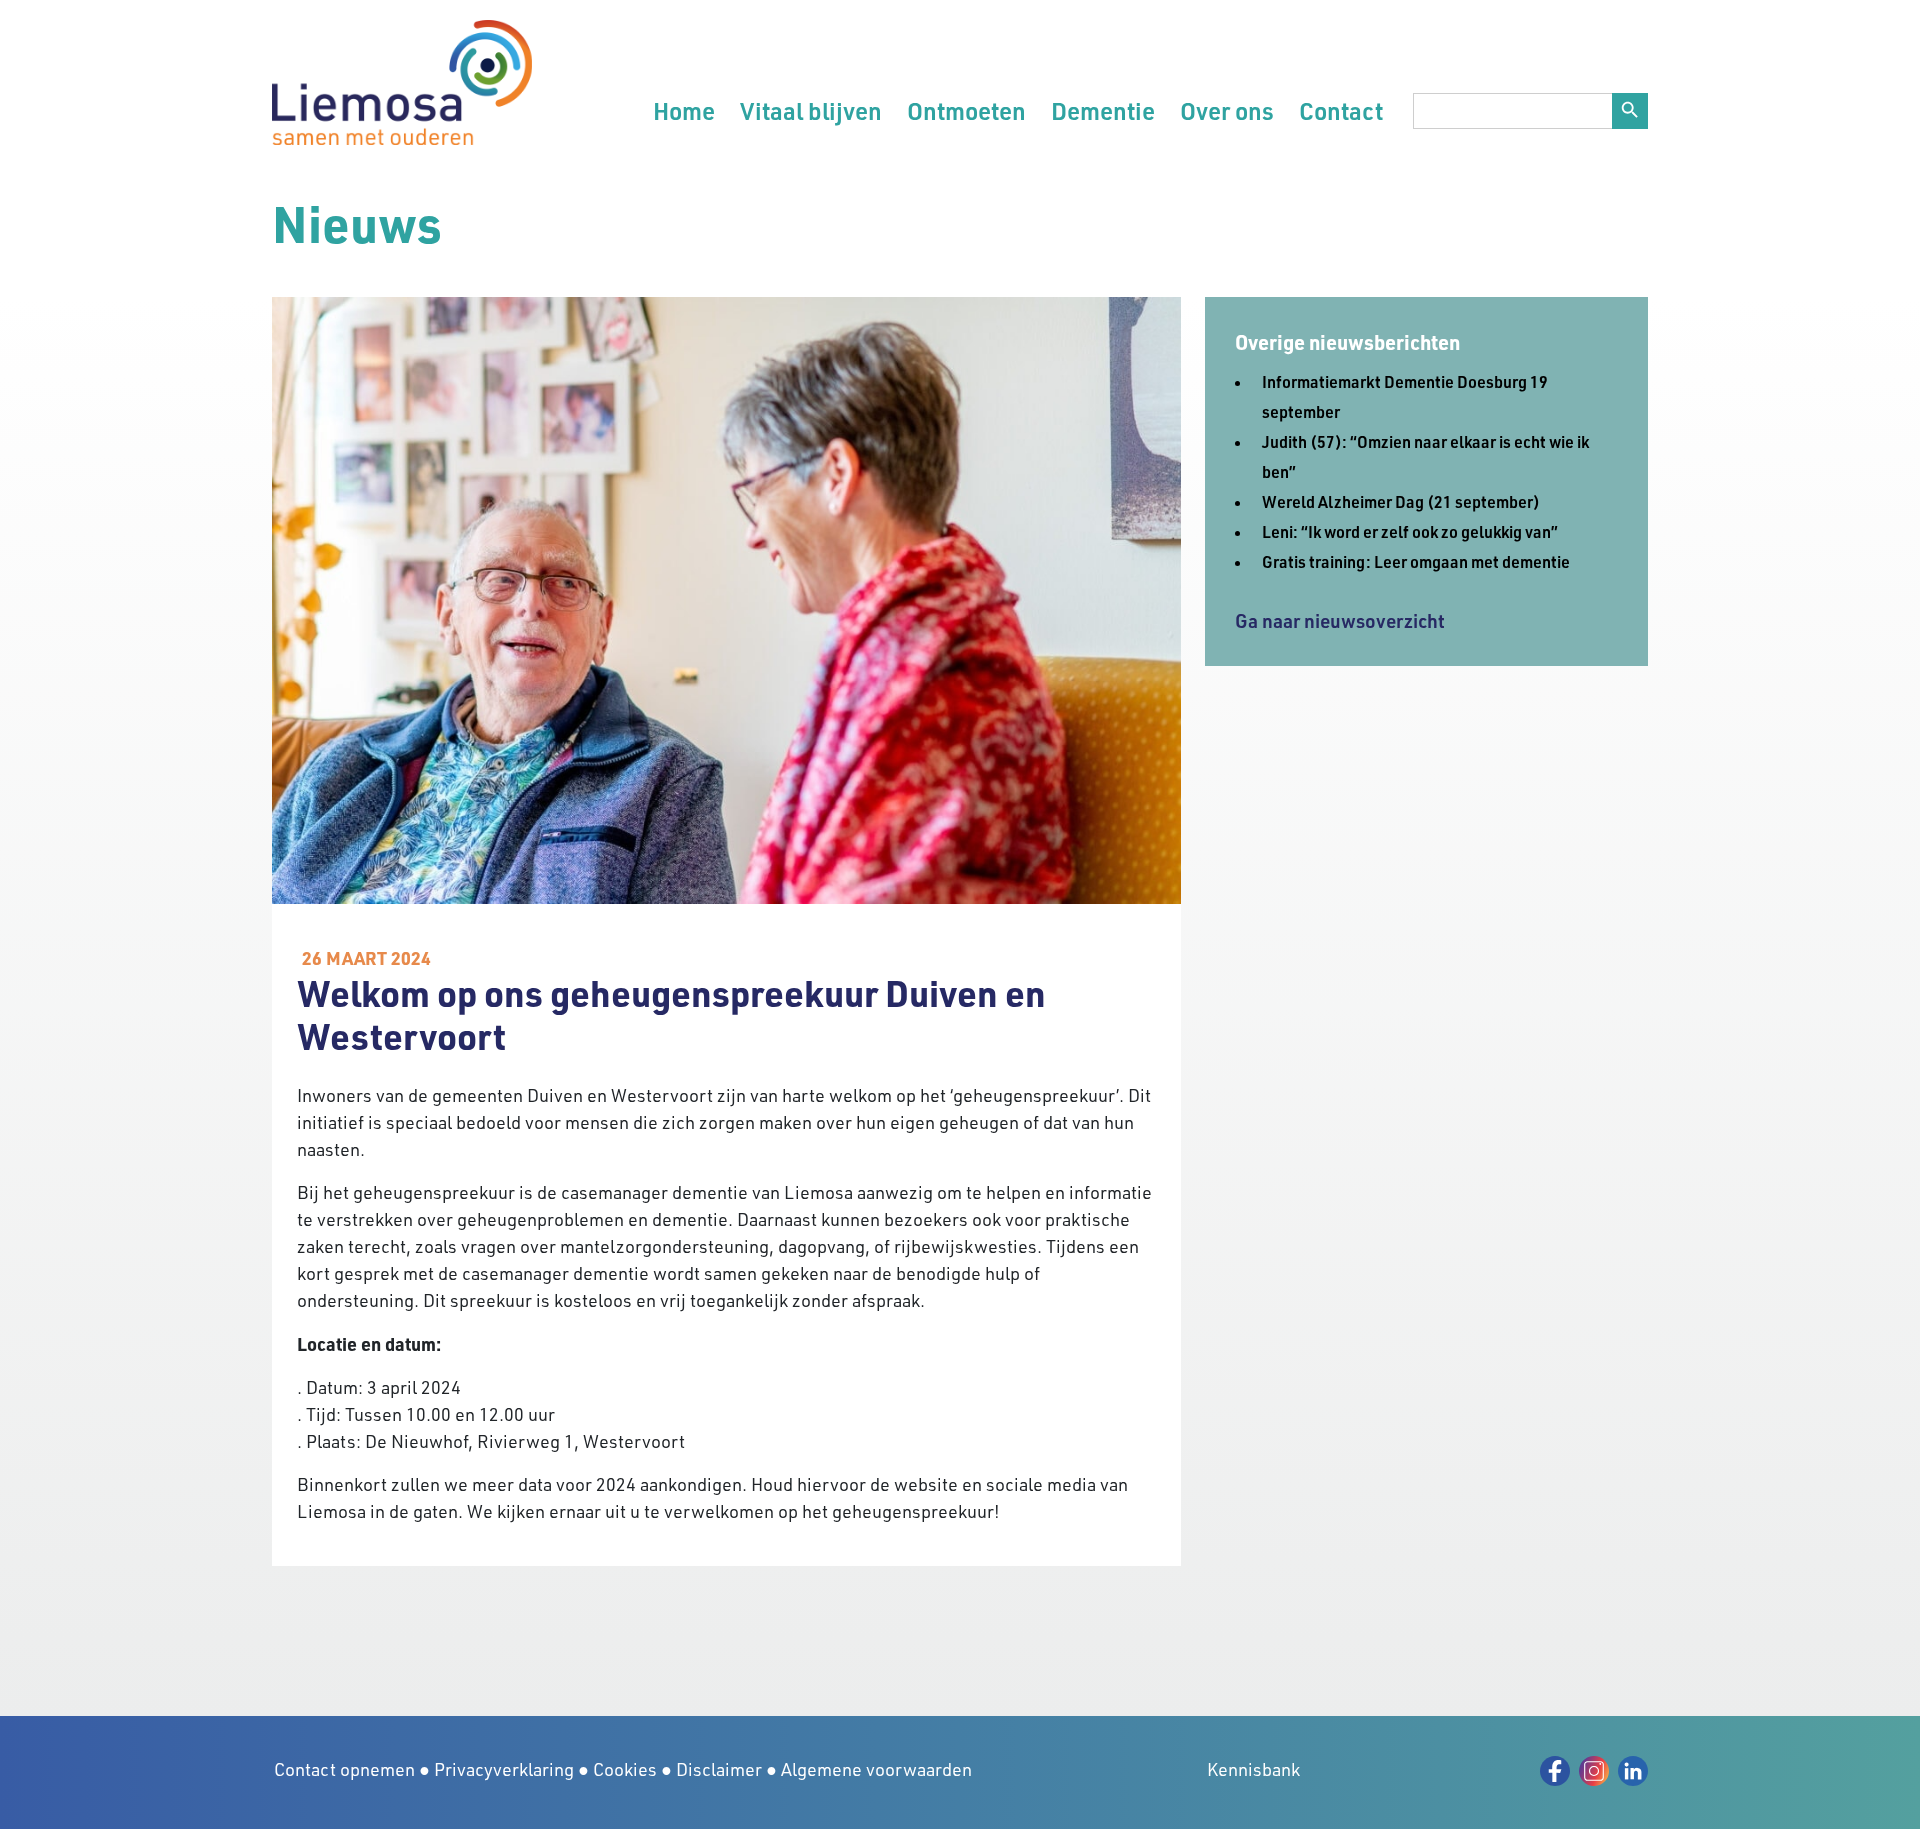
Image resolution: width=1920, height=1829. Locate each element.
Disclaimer (719, 1769)
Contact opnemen (344, 1769)
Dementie (1103, 110)
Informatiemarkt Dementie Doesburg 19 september (1405, 396)
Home (684, 110)
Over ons (1227, 110)
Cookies (625, 1769)
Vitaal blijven (811, 110)
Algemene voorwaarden (876, 1769)
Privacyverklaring (504, 1769)
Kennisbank (1253, 1769)
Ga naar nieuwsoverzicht (1340, 620)
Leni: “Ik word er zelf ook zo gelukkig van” (1410, 531)
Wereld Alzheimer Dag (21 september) (1401, 501)
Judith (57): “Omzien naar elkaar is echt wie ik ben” (1425, 456)
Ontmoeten (966, 110)
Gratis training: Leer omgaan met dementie (1416, 561)
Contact (1341, 110)
